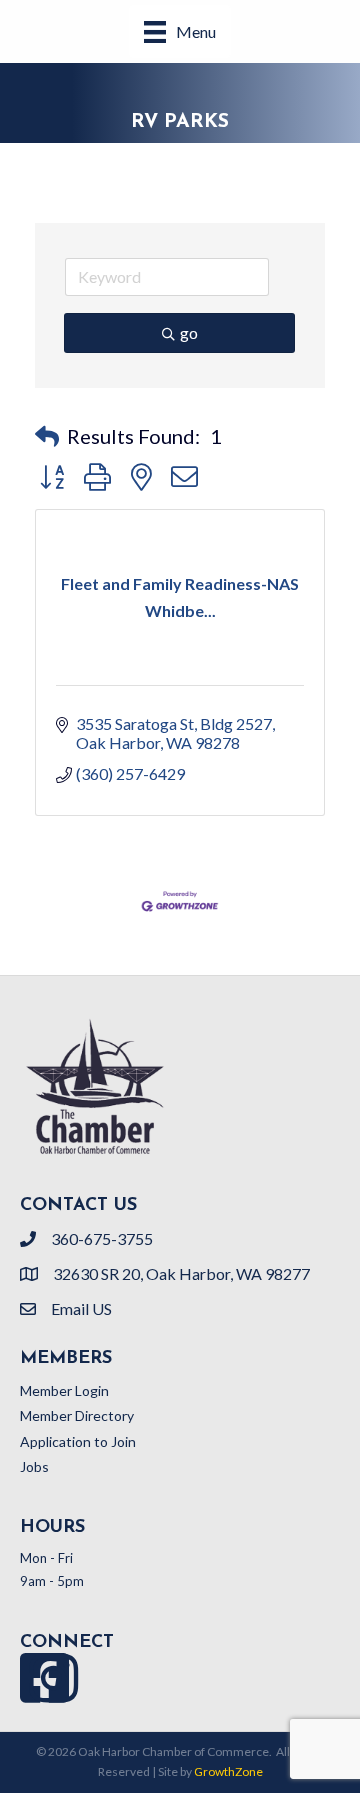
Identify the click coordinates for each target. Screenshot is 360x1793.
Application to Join (78, 1441)
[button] (47, 436)
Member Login (64, 1390)
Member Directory (77, 1415)
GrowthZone (228, 1771)
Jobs (34, 1466)
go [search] (189, 332)
